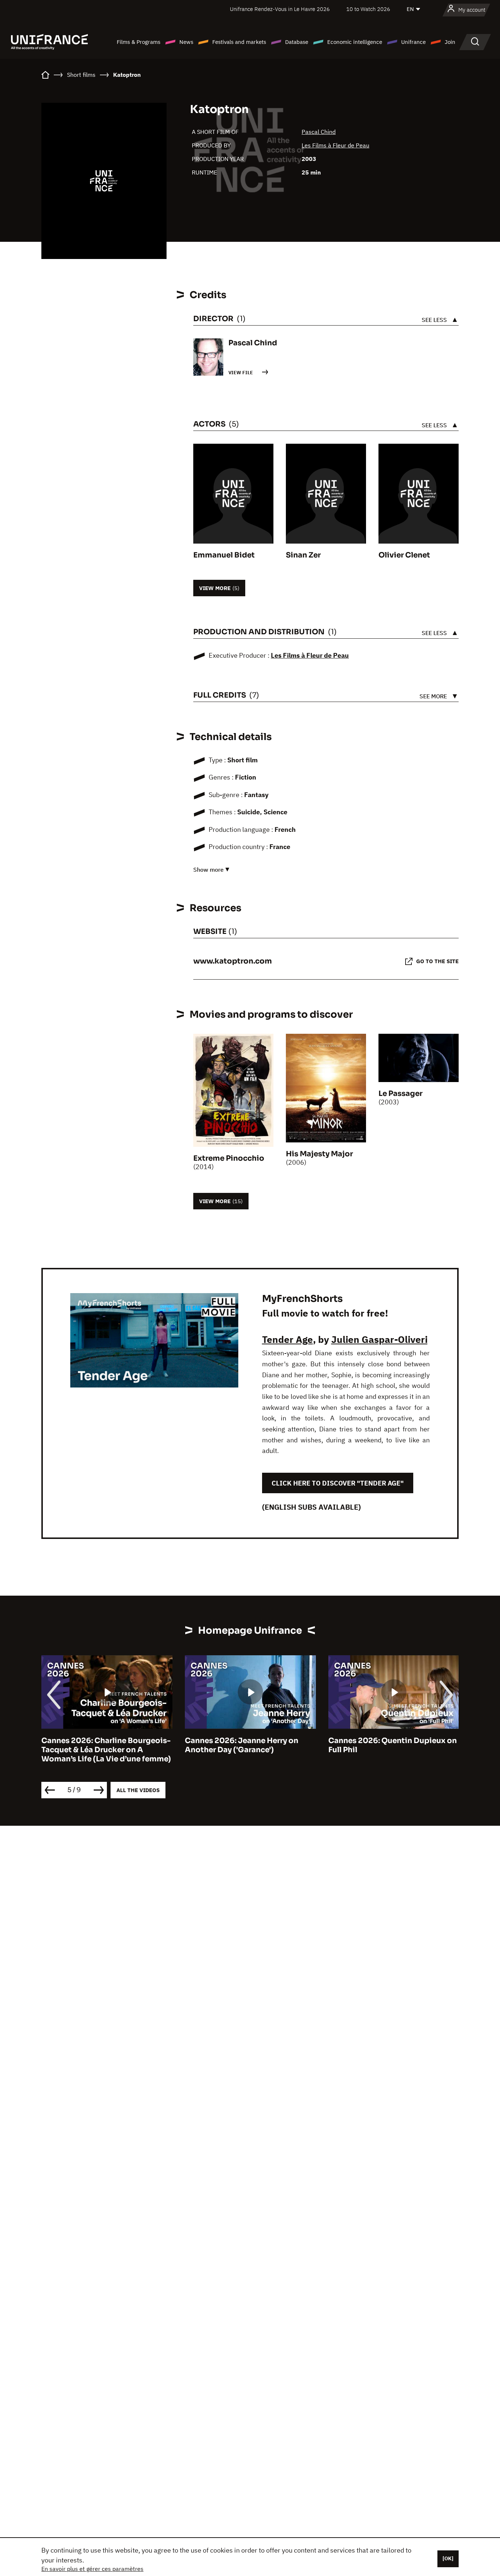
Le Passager (400, 1094)
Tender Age (288, 1339)
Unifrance (413, 42)
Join (450, 42)
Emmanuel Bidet (224, 555)
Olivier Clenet (404, 555)
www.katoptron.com (233, 961)
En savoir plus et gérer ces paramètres (92, 2569)
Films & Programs (139, 42)
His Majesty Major (319, 1154)
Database (297, 42)
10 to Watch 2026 (368, 9)
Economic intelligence (355, 42)
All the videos (138, 1790)
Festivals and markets (239, 42)
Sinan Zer (303, 555)
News (186, 42)
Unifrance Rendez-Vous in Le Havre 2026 (280, 9)
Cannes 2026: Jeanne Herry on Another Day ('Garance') (98, 1745)
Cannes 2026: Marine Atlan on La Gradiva (389, 1745)
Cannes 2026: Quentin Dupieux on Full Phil (249, 1745)
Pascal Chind (319, 132)
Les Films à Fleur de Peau (335, 145)
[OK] (448, 2558)
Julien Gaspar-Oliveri (379, 1339)
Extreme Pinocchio (229, 1158)
